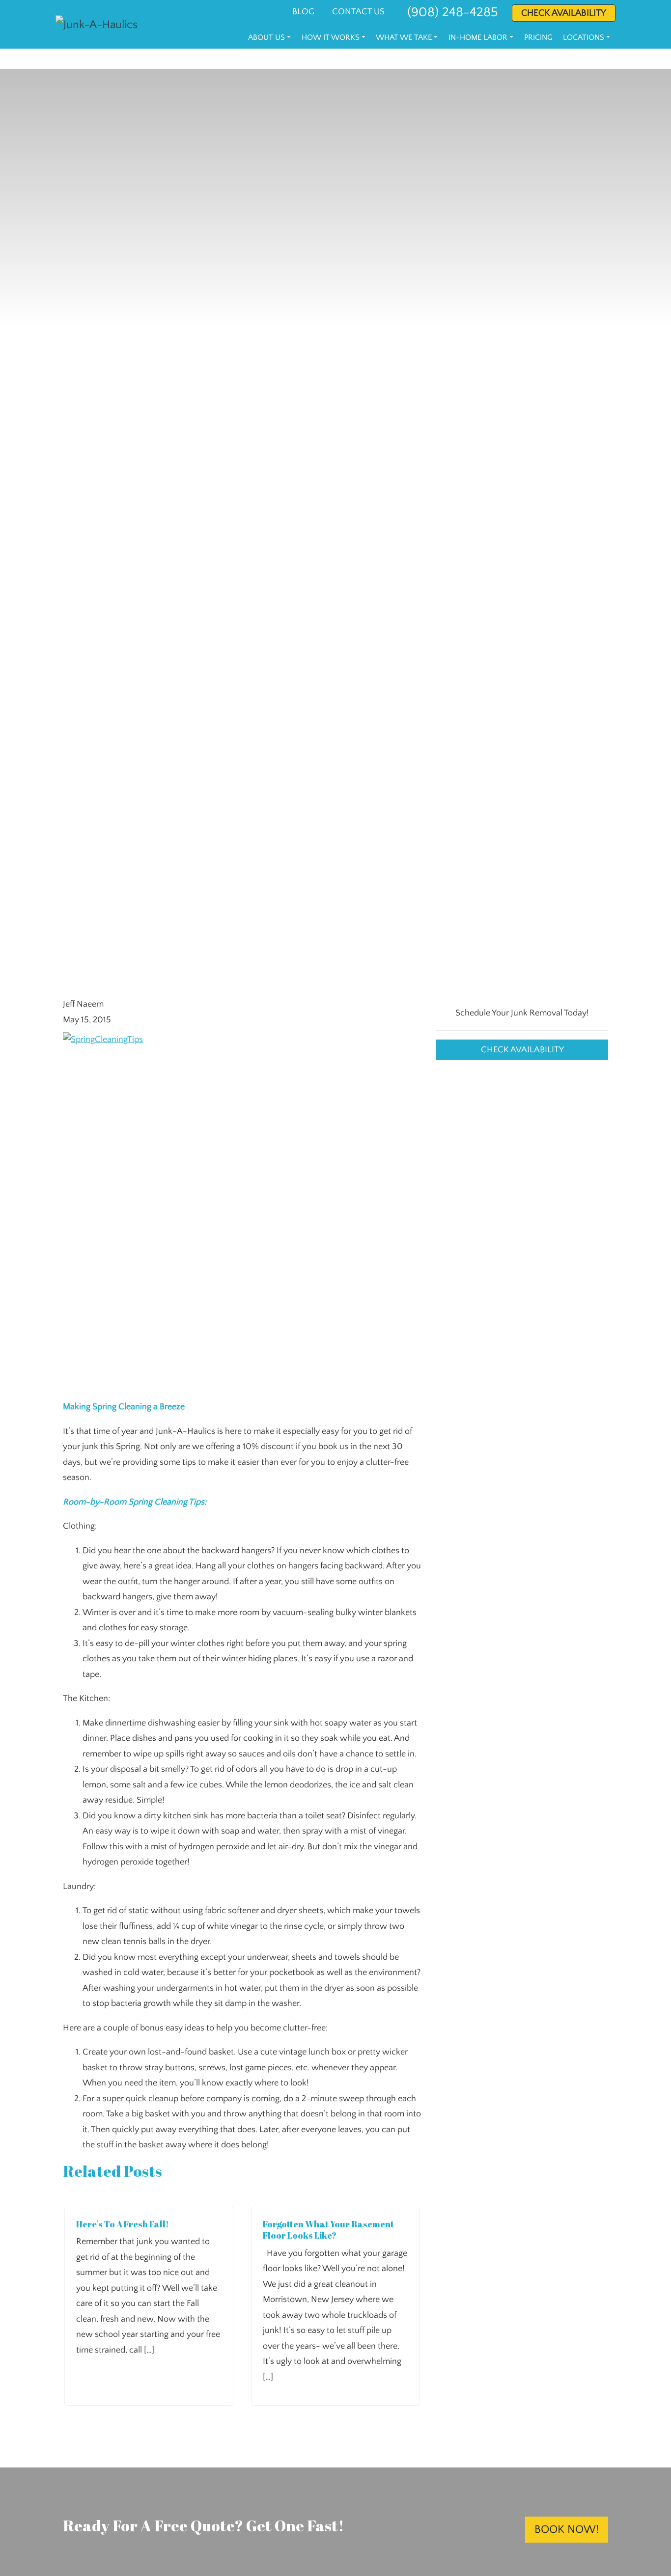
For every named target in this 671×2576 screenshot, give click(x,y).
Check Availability (522, 1049)
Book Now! (567, 2530)
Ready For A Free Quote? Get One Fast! (203, 2525)
